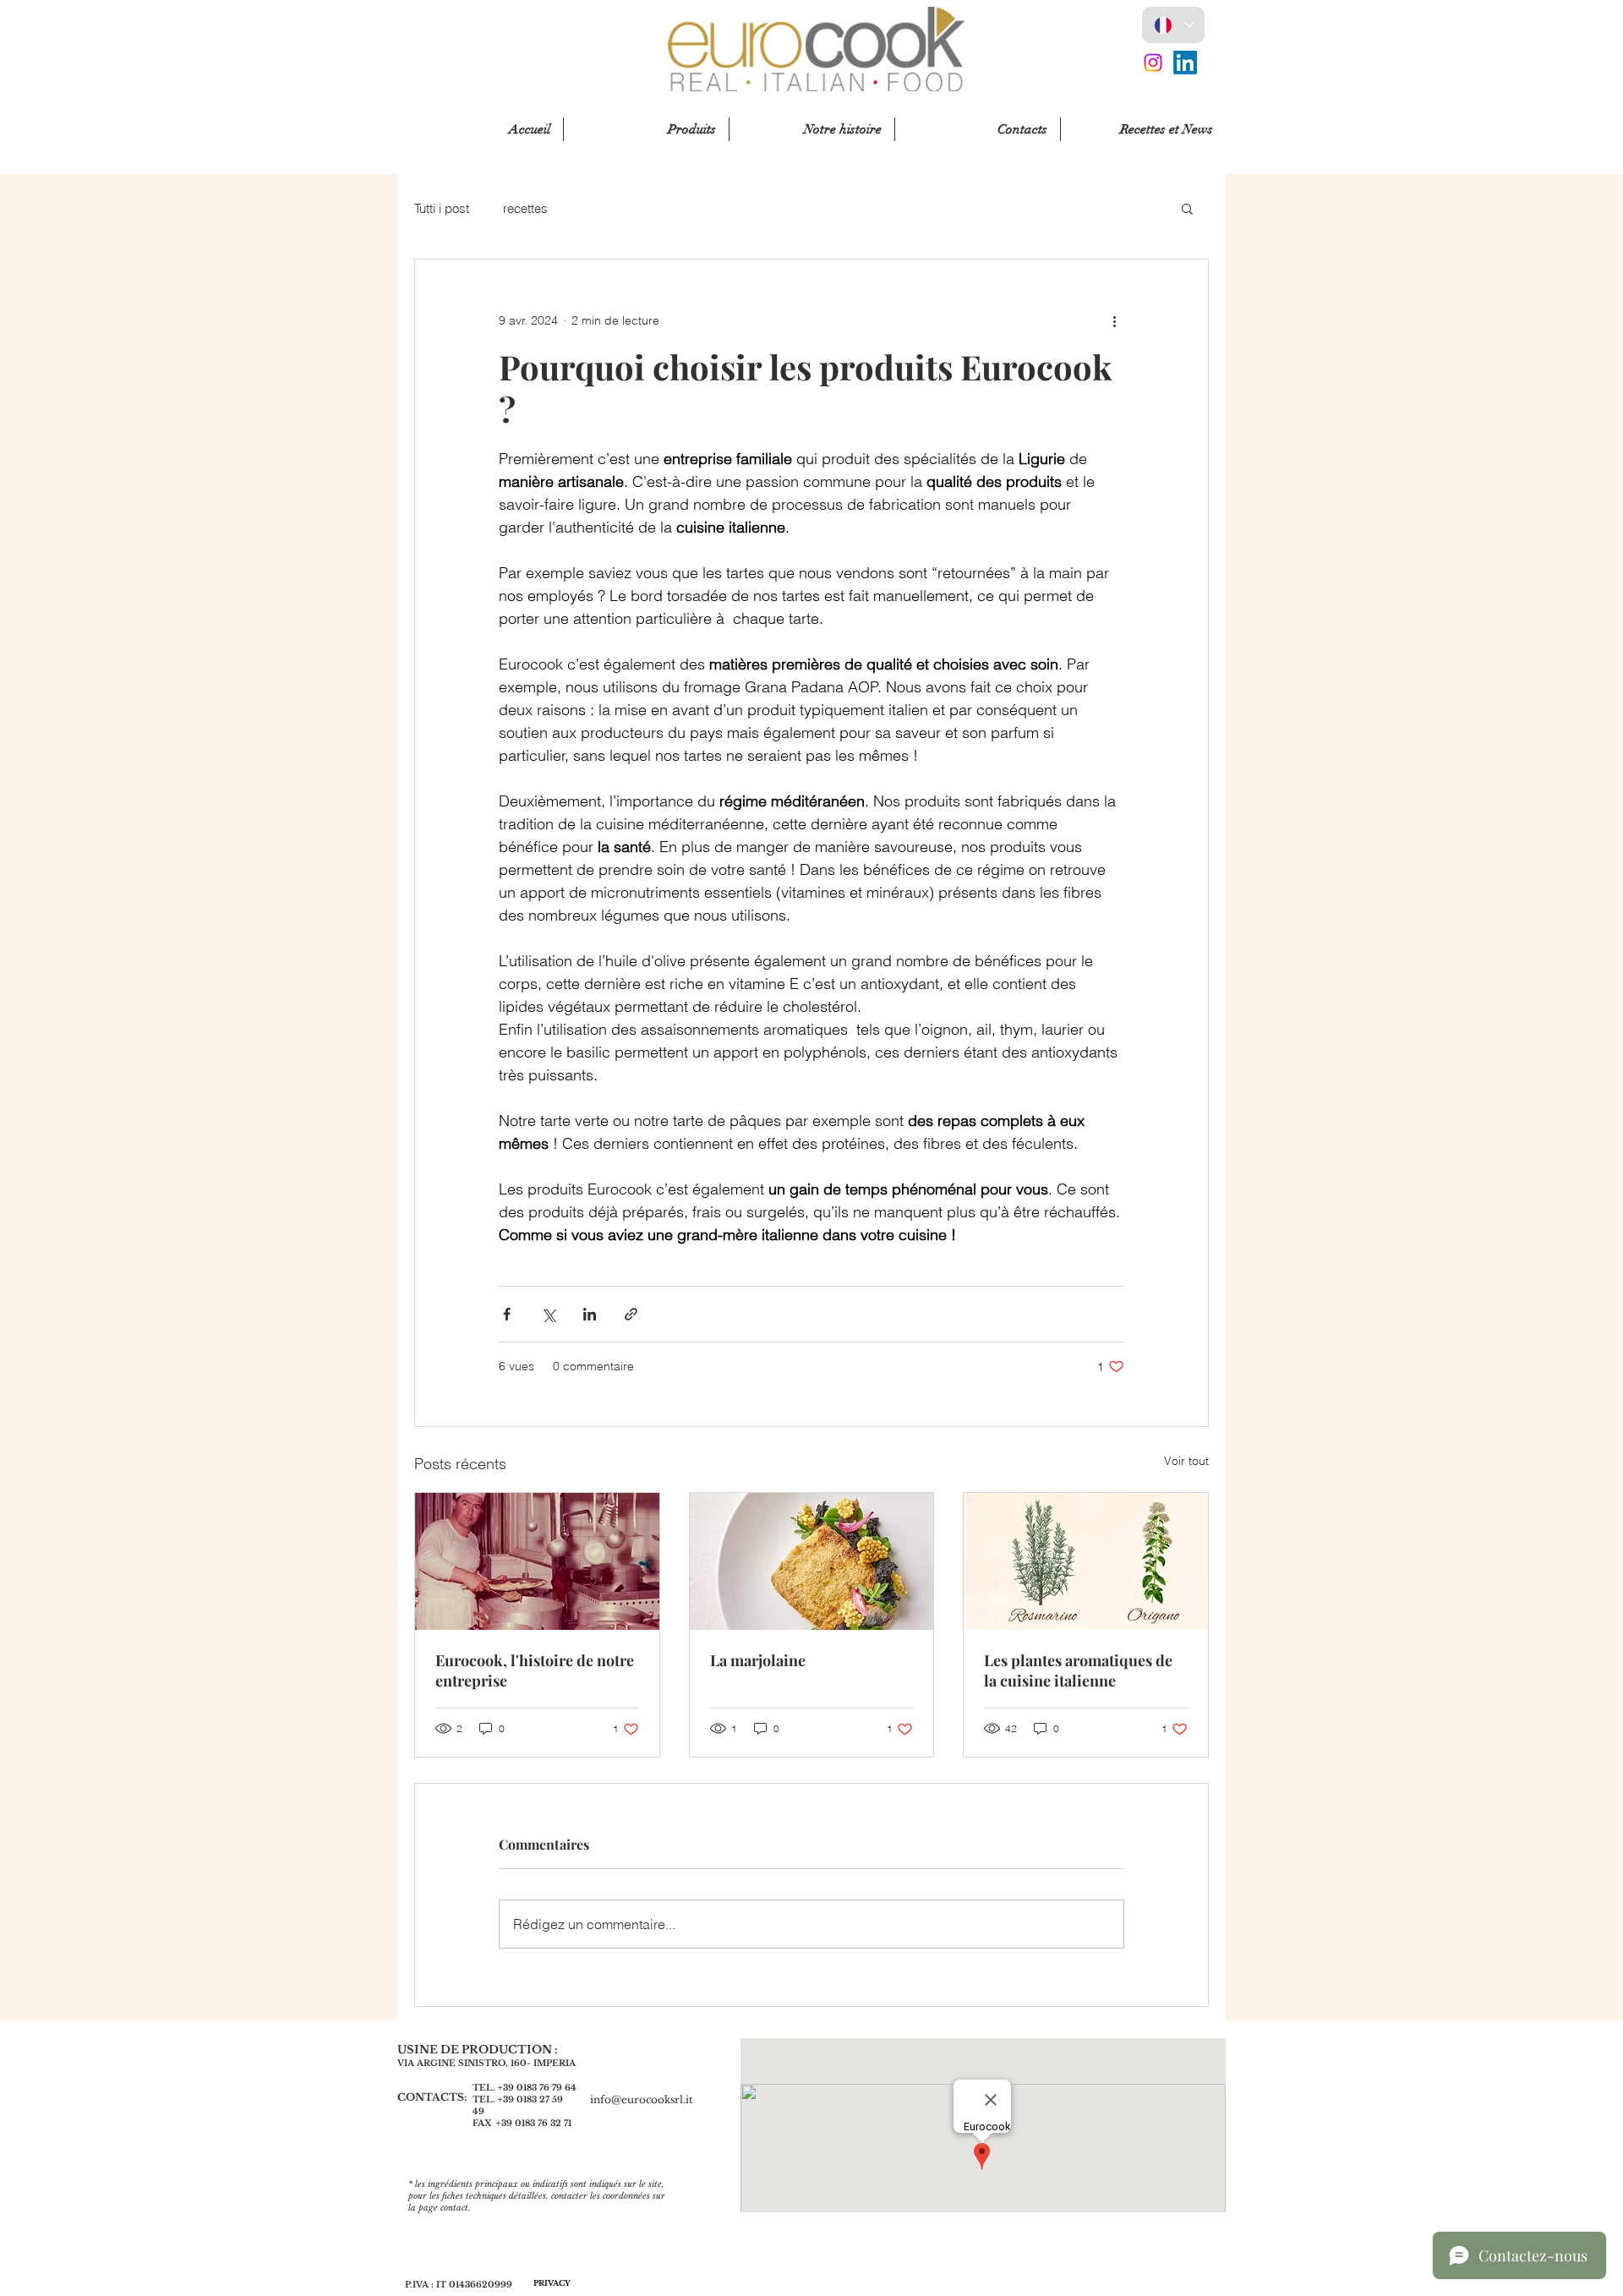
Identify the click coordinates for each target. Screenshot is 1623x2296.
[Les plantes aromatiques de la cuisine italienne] (1086, 1561)
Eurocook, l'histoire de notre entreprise (535, 1670)
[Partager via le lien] (631, 1314)
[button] (1187, 208)
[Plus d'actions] (1114, 320)
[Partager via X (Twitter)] (548, 1314)
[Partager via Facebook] (507, 1314)
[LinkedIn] (1185, 63)
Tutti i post (442, 208)
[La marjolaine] (812, 1561)
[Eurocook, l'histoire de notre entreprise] (537, 1561)
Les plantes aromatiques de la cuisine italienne (1078, 1670)
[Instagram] (1153, 63)
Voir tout (1186, 1461)
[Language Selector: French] (1173, 25)
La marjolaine (758, 1660)
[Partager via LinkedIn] (590, 1314)
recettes (525, 208)
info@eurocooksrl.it (642, 2099)
